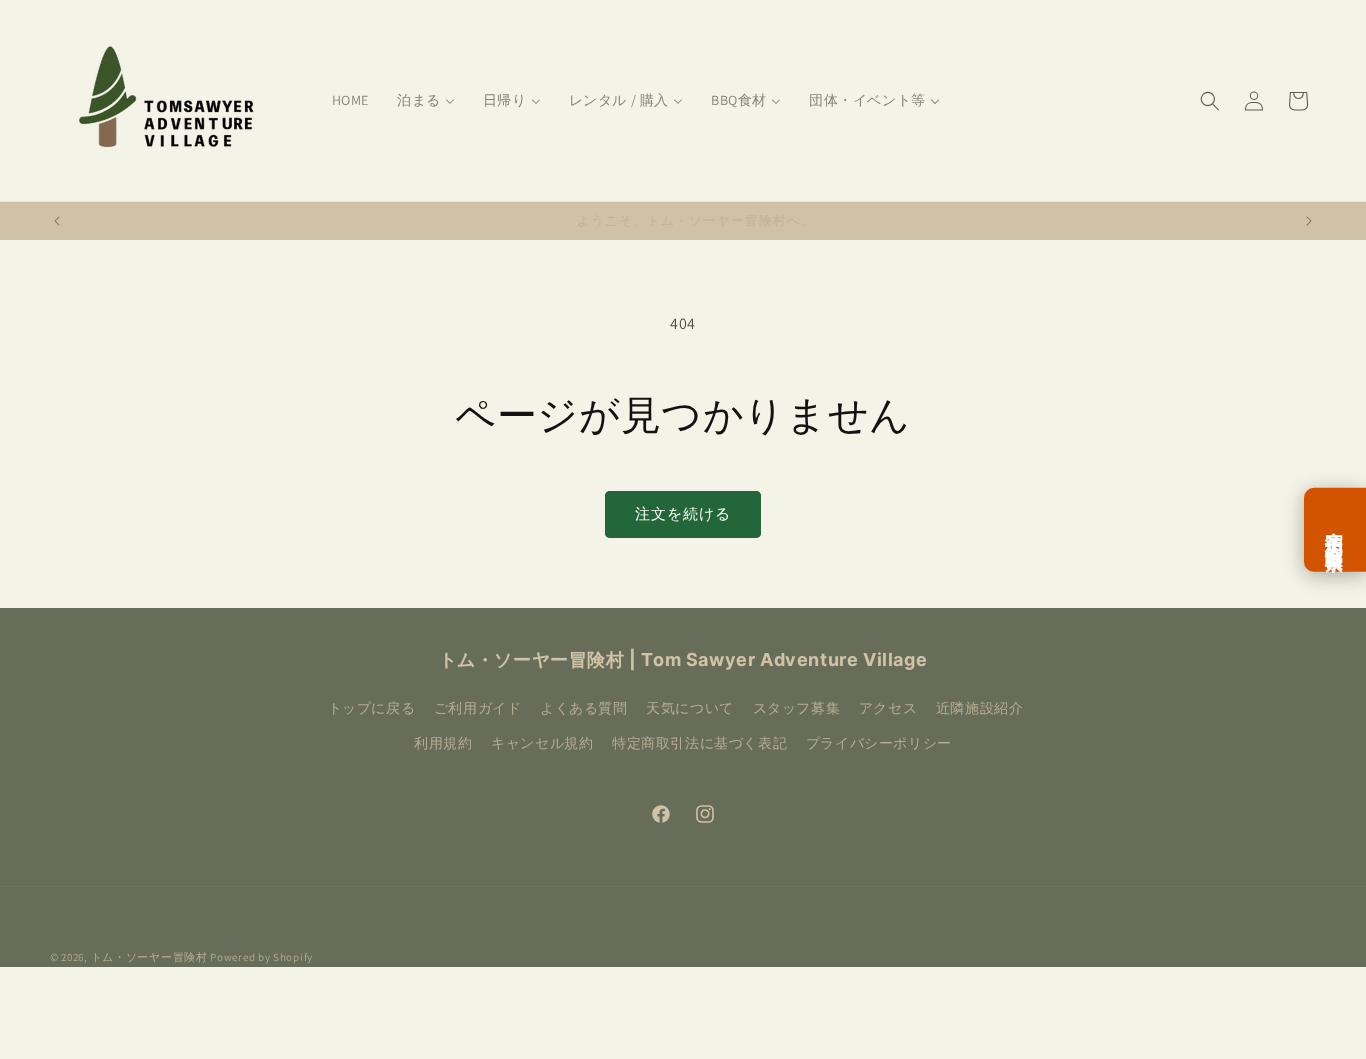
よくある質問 (584, 708)
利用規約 (443, 743)
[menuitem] (350, 100)
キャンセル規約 (542, 743)
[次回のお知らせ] (1309, 221)
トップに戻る (372, 708)
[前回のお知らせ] (57, 221)
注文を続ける (683, 513)
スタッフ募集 (797, 708)
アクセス (888, 708)
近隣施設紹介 (980, 708)
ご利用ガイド (478, 708)
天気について (690, 708)
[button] (1210, 101)
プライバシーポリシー (879, 743)
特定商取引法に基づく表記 (699, 743)
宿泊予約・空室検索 (1335, 529)
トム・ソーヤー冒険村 (149, 957)
